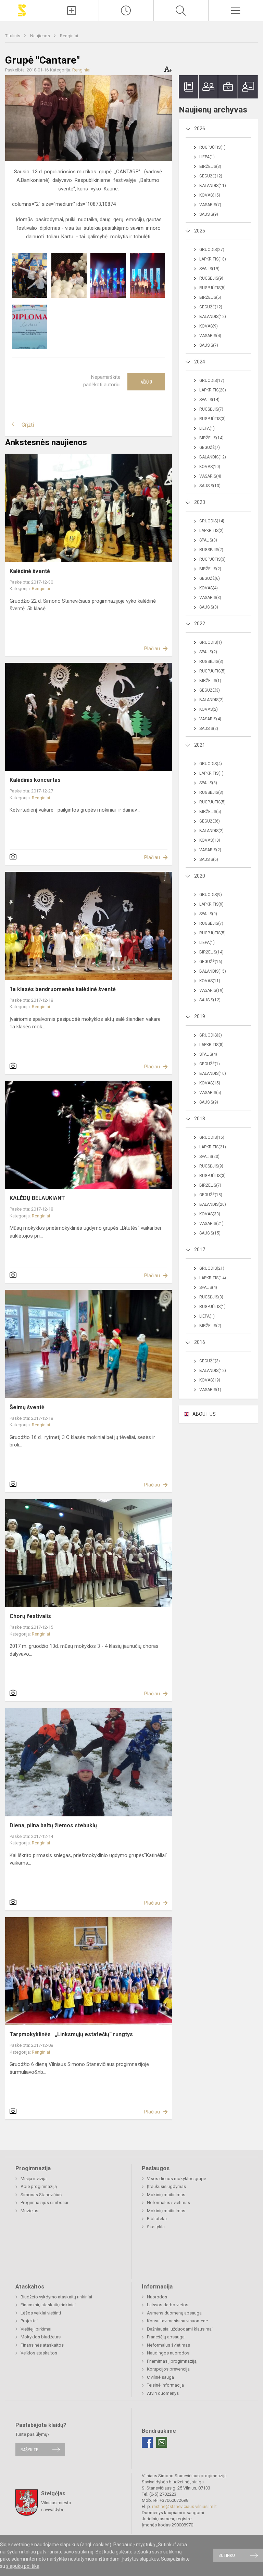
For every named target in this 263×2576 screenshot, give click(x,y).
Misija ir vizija (34, 2179)
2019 (200, 1016)
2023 (200, 502)
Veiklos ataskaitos (39, 2353)
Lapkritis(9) (211, 904)
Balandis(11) (213, 186)
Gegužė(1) (210, 1064)
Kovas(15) (210, 195)
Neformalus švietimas (168, 2203)
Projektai (29, 2321)
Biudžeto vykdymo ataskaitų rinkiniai (56, 2297)
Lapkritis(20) (213, 390)
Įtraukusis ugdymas (166, 2186)
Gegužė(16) (211, 962)
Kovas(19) (210, 1380)
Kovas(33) (210, 1214)
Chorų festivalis (30, 1616)
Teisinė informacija (165, 2385)
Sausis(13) (210, 486)
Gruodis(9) (211, 895)
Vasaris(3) (210, 598)
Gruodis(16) (212, 1137)
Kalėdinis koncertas (35, 780)
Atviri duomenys (163, 2393)
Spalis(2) (208, 652)
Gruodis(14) (212, 521)
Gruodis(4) (211, 764)
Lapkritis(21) (213, 1147)
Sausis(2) (209, 729)
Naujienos (41, 36)
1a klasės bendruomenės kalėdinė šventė (63, 989)
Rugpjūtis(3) (212, 419)
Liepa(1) (207, 157)
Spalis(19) (209, 269)
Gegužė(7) (210, 448)
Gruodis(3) (211, 1035)
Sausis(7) (209, 345)
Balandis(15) (213, 971)
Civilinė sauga (160, 2377)
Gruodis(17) (212, 381)
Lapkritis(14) (213, 1278)
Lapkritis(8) (211, 1045)
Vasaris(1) (210, 1390)
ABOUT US (204, 1414)
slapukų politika (23, 2566)
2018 (200, 1119)
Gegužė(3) (210, 690)
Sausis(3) (209, 607)
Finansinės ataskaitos (42, 2345)
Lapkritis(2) (211, 531)
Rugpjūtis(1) (212, 147)
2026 (200, 129)
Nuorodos (157, 2297)
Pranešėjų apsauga (166, 2337)
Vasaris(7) (210, 205)
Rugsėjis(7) (211, 409)
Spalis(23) (209, 1157)
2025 (200, 231)
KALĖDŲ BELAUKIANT (37, 1198)
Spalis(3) (208, 540)
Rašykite (29, 2449)
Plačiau (152, 649)
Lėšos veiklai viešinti (41, 2313)
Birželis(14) (211, 438)
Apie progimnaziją (39, 2186)
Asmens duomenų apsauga (174, 2313)
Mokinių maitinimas (166, 2195)
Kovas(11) (210, 981)
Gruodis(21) (212, 1268)
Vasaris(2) (210, 850)
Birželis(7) (210, 1185)
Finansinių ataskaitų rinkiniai (48, 2305)
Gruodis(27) (212, 250)
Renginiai (69, 36)
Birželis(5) (210, 297)
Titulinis (13, 36)
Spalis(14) (209, 400)
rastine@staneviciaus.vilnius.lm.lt (184, 2506)
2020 (200, 876)
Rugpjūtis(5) (212, 288)
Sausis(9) (209, 214)
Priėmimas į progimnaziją (172, 2361)
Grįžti (28, 425)
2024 (200, 362)
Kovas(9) (209, 326)
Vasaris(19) (211, 990)
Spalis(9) (208, 914)
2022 (200, 624)
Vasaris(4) (210, 336)
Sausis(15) (210, 1233)
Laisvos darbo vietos (168, 2305)
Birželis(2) (210, 569)
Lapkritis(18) (213, 259)
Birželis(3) (210, 166)
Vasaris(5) (210, 1093)
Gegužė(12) (211, 176)
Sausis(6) (209, 859)
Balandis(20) (213, 1204)
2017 (200, 1250)
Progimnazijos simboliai (44, 2203)
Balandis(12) (213, 317)
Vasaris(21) (211, 1224)
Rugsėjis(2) (211, 550)
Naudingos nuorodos (168, 2353)
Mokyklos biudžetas (41, 2337)
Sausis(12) (210, 1000)
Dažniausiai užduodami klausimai (180, 2329)
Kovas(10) (210, 467)
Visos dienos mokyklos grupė (177, 2179)
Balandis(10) (213, 1073)
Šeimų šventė (27, 1407)
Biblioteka (157, 2219)
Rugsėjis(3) (211, 662)
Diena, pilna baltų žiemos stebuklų (53, 1825)
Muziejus (29, 2211)
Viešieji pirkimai (36, 2329)
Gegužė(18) (211, 1195)
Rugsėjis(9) (211, 278)
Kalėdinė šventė (30, 571)
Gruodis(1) (211, 642)
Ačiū (146, 382)
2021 (200, 745)
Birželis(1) (210, 681)
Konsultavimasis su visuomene (177, 2321)
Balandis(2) (211, 700)
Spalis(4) (208, 1054)
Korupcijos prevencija (168, 2369)
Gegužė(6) (210, 578)
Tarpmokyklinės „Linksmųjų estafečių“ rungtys (71, 2034)
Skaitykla (156, 2227)
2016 (200, 1342)
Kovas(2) (209, 709)
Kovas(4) (209, 588)
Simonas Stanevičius (41, 2195)
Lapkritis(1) (211, 773)
